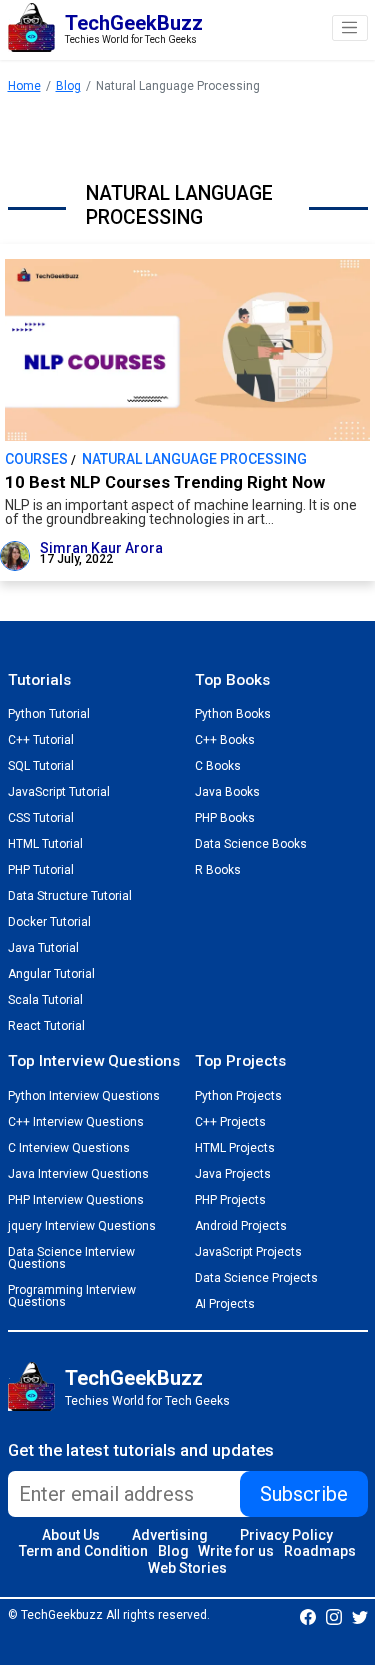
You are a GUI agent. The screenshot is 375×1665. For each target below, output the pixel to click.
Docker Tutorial (49, 922)
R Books (218, 870)
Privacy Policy (286, 1535)
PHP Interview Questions (76, 1200)
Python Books (233, 714)
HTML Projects (235, 1148)
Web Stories (187, 1568)
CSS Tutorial (41, 818)
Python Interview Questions (84, 1096)
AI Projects (225, 1304)
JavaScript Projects (248, 1252)
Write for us (236, 1551)
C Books (218, 766)
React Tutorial (46, 1026)
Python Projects (238, 1096)
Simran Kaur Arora (101, 548)
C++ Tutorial (41, 740)
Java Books (227, 792)
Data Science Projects (256, 1278)
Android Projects (241, 1226)
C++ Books (225, 740)
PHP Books (225, 818)
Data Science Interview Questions (71, 1258)
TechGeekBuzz (134, 1378)
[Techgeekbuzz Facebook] (308, 1616)
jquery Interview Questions (82, 1226)
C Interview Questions (69, 1148)
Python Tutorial (49, 714)
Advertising (170, 1535)
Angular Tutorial (51, 974)
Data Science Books (251, 844)
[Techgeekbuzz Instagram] (334, 1616)
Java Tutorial (43, 948)
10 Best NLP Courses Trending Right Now (165, 482)
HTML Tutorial (45, 844)
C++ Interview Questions (76, 1122)
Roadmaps (320, 1551)
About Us (71, 1535)
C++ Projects (230, 1122)
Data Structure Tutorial (70, 896)
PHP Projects (230, 1200)
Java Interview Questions (78, 1174)
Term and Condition (83, 1551)
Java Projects (233, 1174)
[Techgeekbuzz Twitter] (360, 1616)
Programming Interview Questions (72, 1296)
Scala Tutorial (45, 1000)
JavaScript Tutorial (59, 792)
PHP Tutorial (41, 870)
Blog (68, 86)
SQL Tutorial (41, 766)
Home (24, 86)
